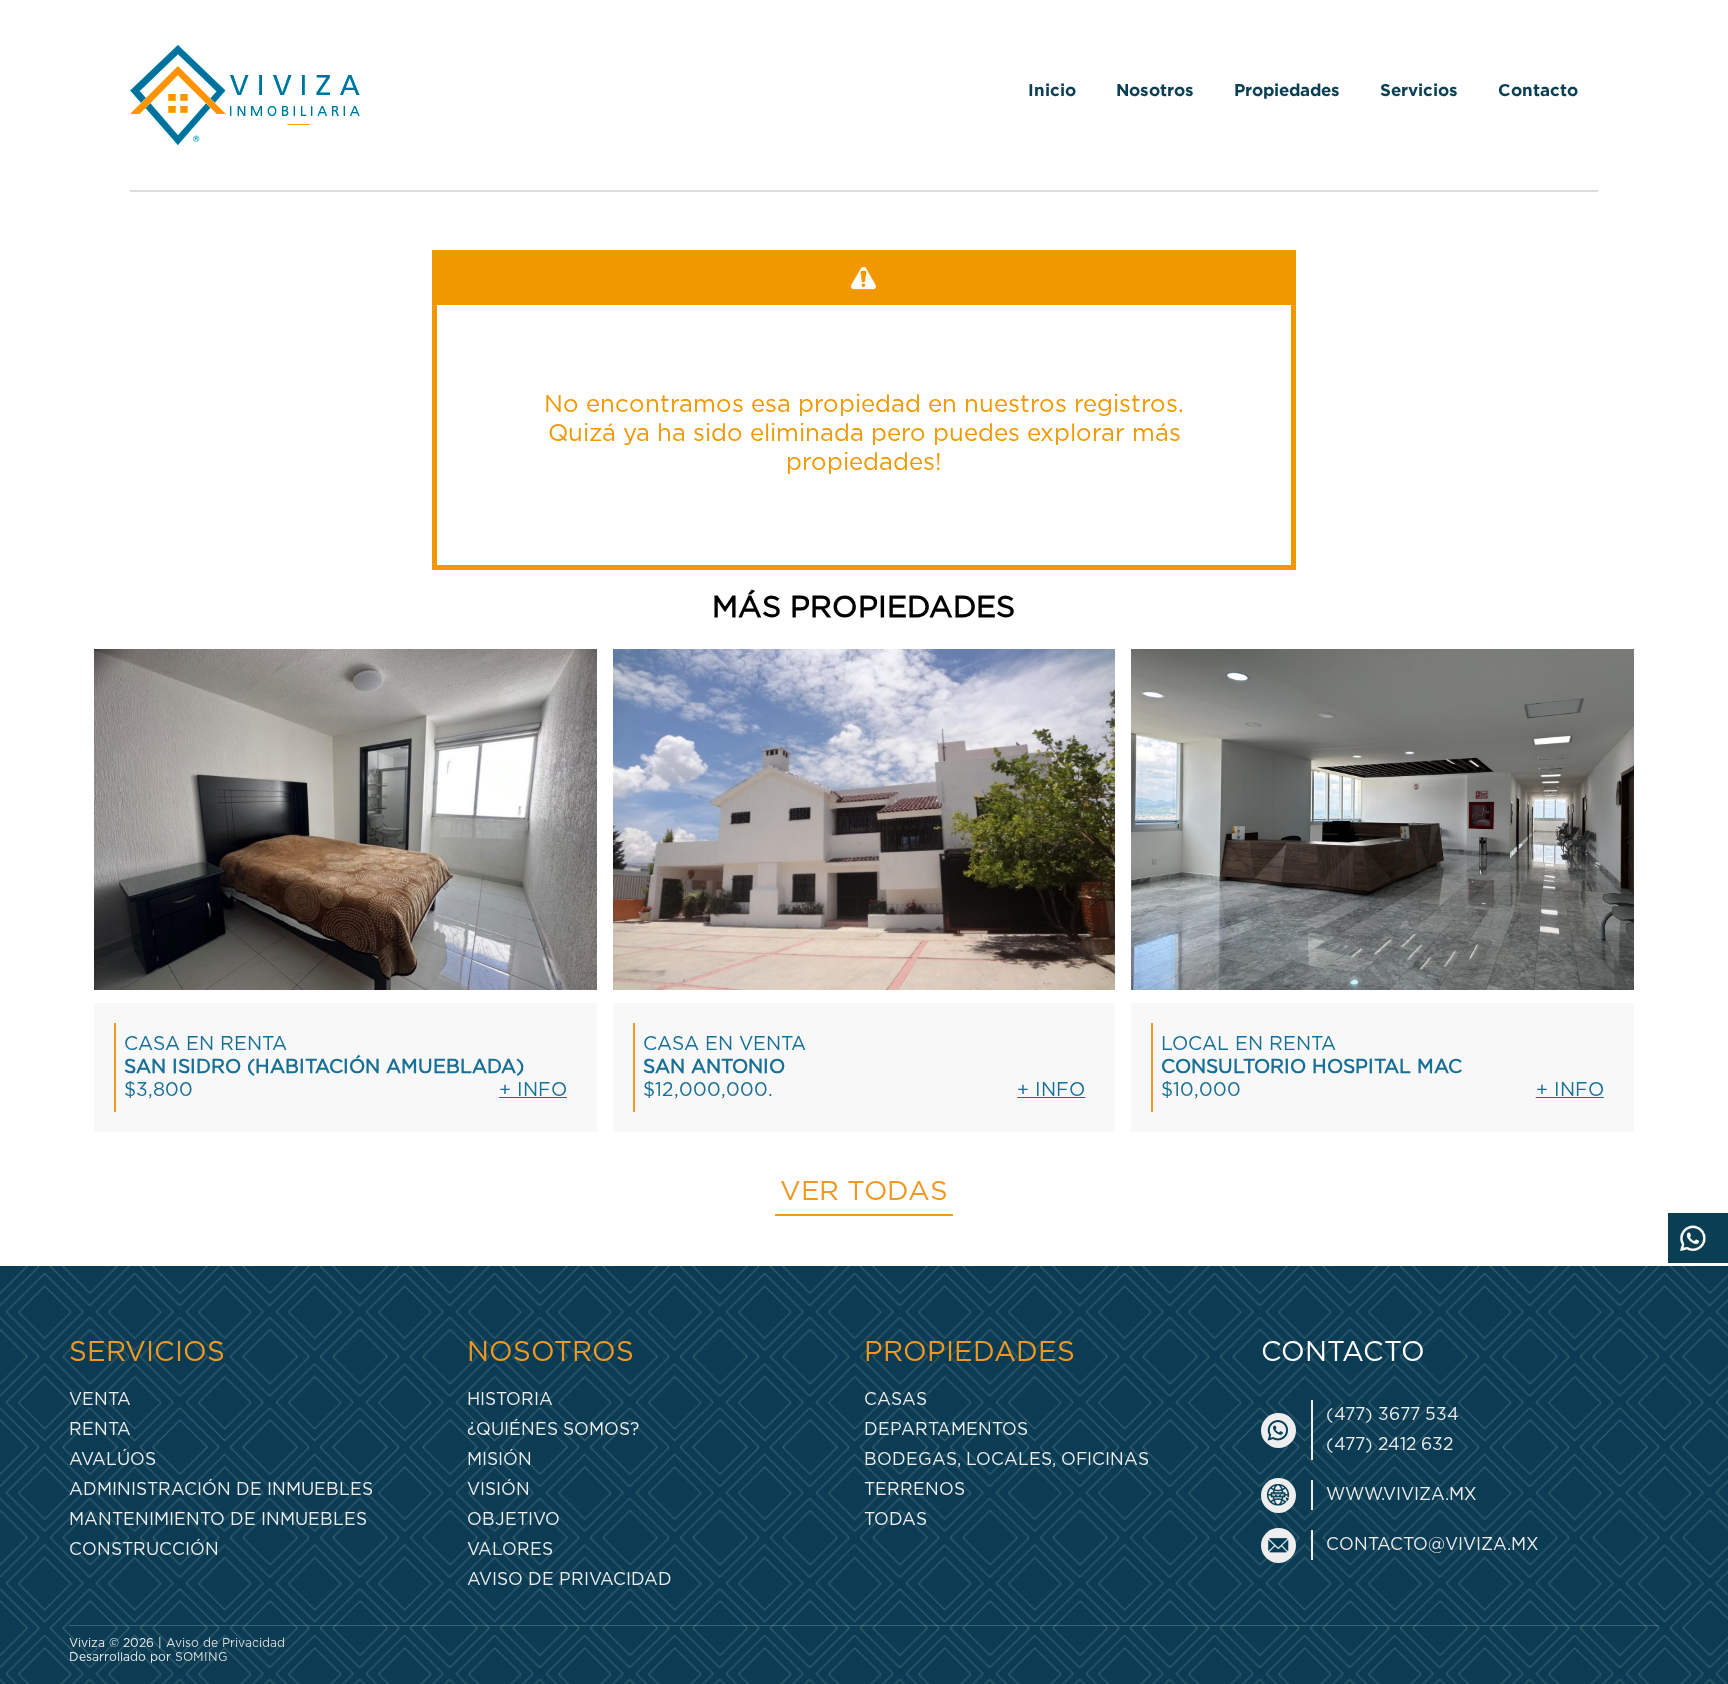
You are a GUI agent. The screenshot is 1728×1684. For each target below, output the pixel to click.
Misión (499, 1459)
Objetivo (513, 1519)
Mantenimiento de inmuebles (218, 1519)
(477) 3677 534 (1392, 1414)
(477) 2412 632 (1389, 1444)
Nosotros (1155, 89)
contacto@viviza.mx (1432, 1544)
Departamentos (946, 1429)
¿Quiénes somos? (553, 1429)
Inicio (1052, 89)
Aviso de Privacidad (569, 1579)
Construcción (144, 1549)
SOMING (201, 1657)
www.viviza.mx (1401, 1494)
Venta (100, 1399)
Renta (100, 1429)
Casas (895, 1399)
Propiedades (1287, 89)
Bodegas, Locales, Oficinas (1006, 1459)
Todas (895, 1519)
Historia (510, 1399)
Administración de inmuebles (221, 1489)
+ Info (533, 1090)
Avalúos (112, 1459)
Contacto (1538, 89)
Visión (498, 1489)
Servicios (1419, 89)
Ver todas (864, 1192)
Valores (510, 1549)
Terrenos (914, 1489)
